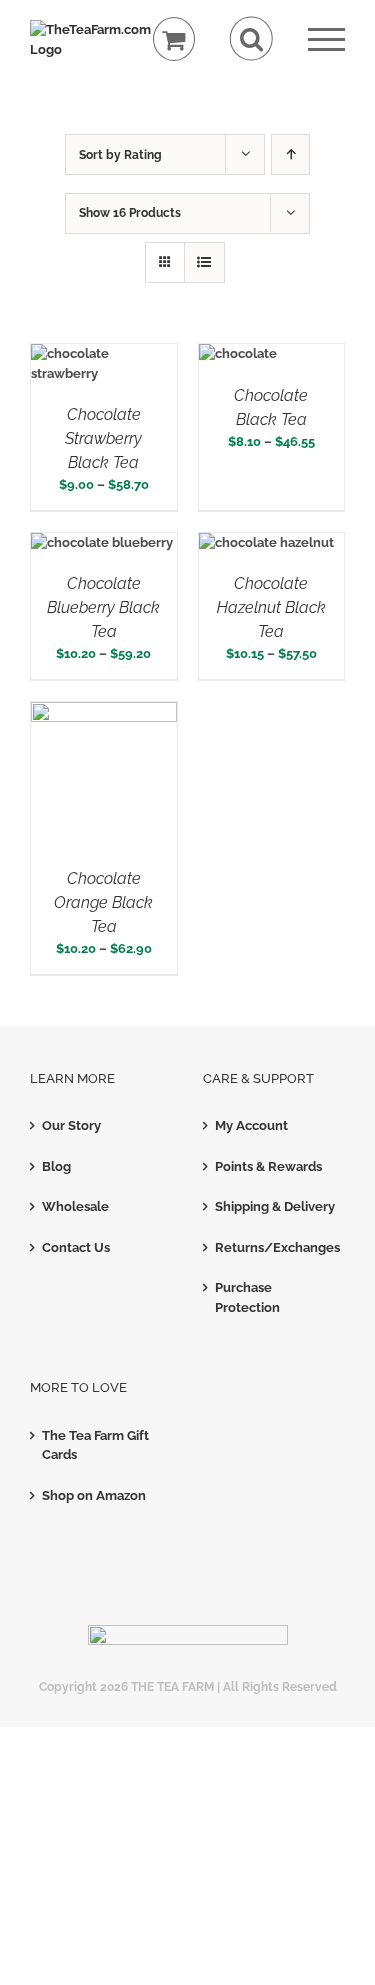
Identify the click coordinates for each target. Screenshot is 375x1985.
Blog (56, 1166)
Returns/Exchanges (275, 1247)
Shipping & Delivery (275, 1206)
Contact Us (76, 1247)
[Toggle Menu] (326, 39)
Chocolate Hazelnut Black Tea (271, 607)
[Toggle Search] (251, 38)
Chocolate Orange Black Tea (103, 902)
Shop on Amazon (94, 1495)
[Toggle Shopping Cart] (174, 39)
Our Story (71, 1125)
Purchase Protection (247, 1297)
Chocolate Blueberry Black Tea (103, 607)
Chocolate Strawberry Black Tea (103, 438)
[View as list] (204, 262)
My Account (251, 1125)
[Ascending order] (290, 154)
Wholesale (75, 1206)
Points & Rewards (268, 1166)
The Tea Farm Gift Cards (95, 1445)
